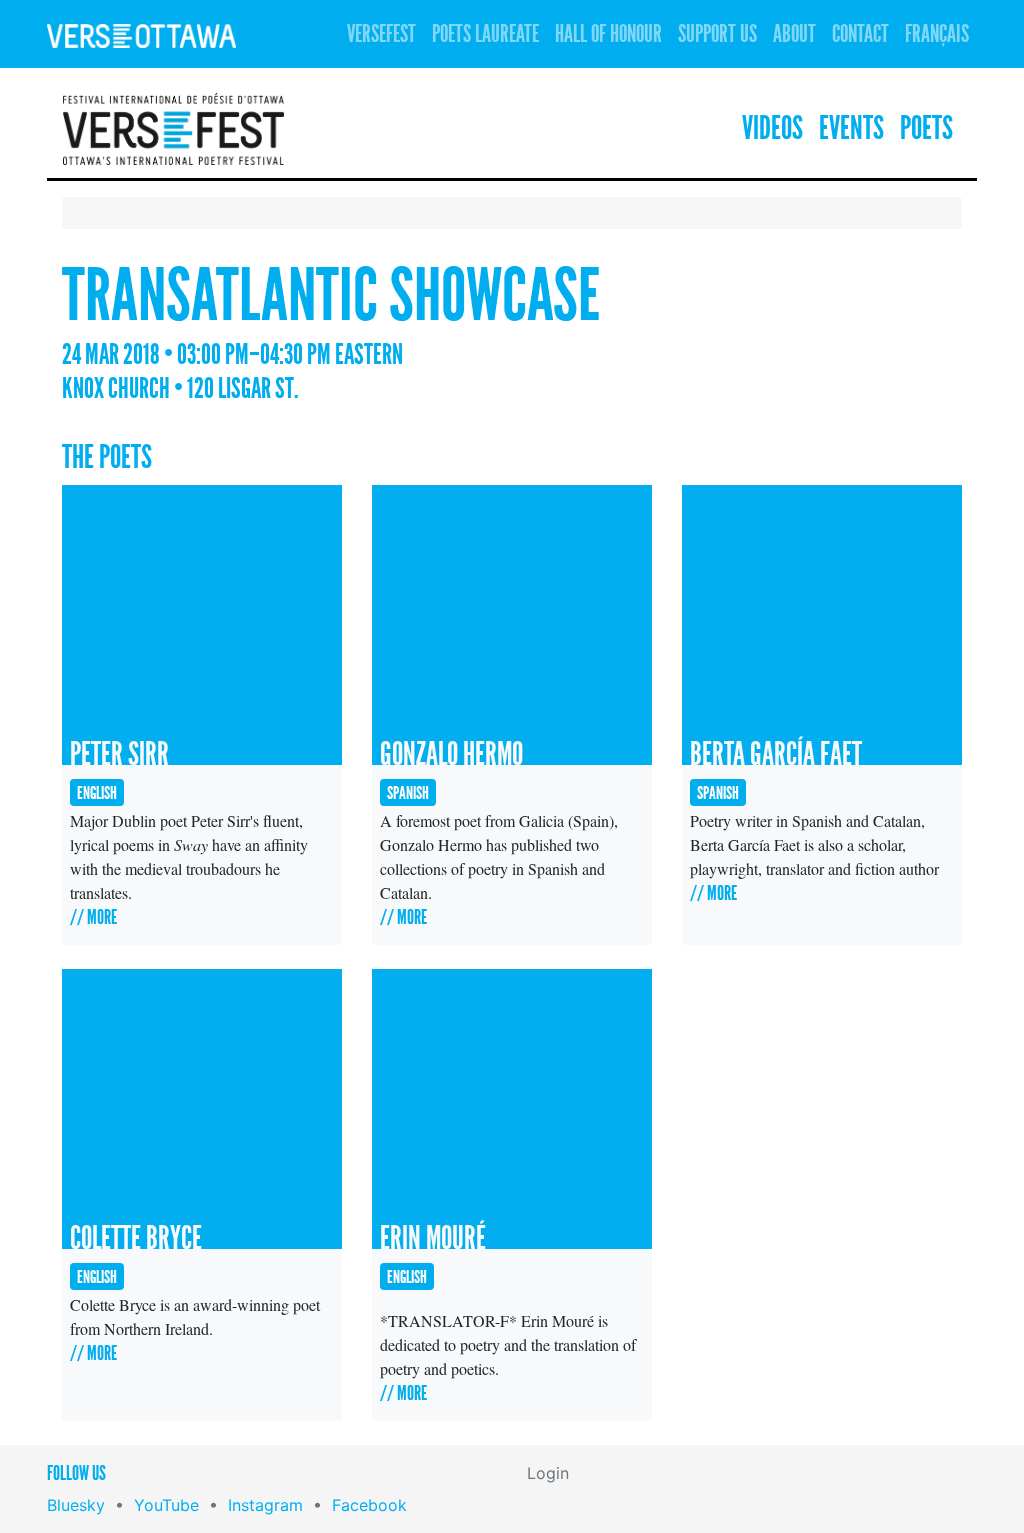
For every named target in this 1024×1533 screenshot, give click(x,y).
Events (851, 128)
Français (937, 34)
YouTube (166, 1505)
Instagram (265, 1505)
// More (93, 917)
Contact (860, 34)
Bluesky (76, 1505)
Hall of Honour (608, 34)
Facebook (369, 1505)
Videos (772, 128)
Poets (926, 128)
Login (548, 1473)
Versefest (381, 34)
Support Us (717, 34)
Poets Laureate (485, 34)
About (794, 34)
